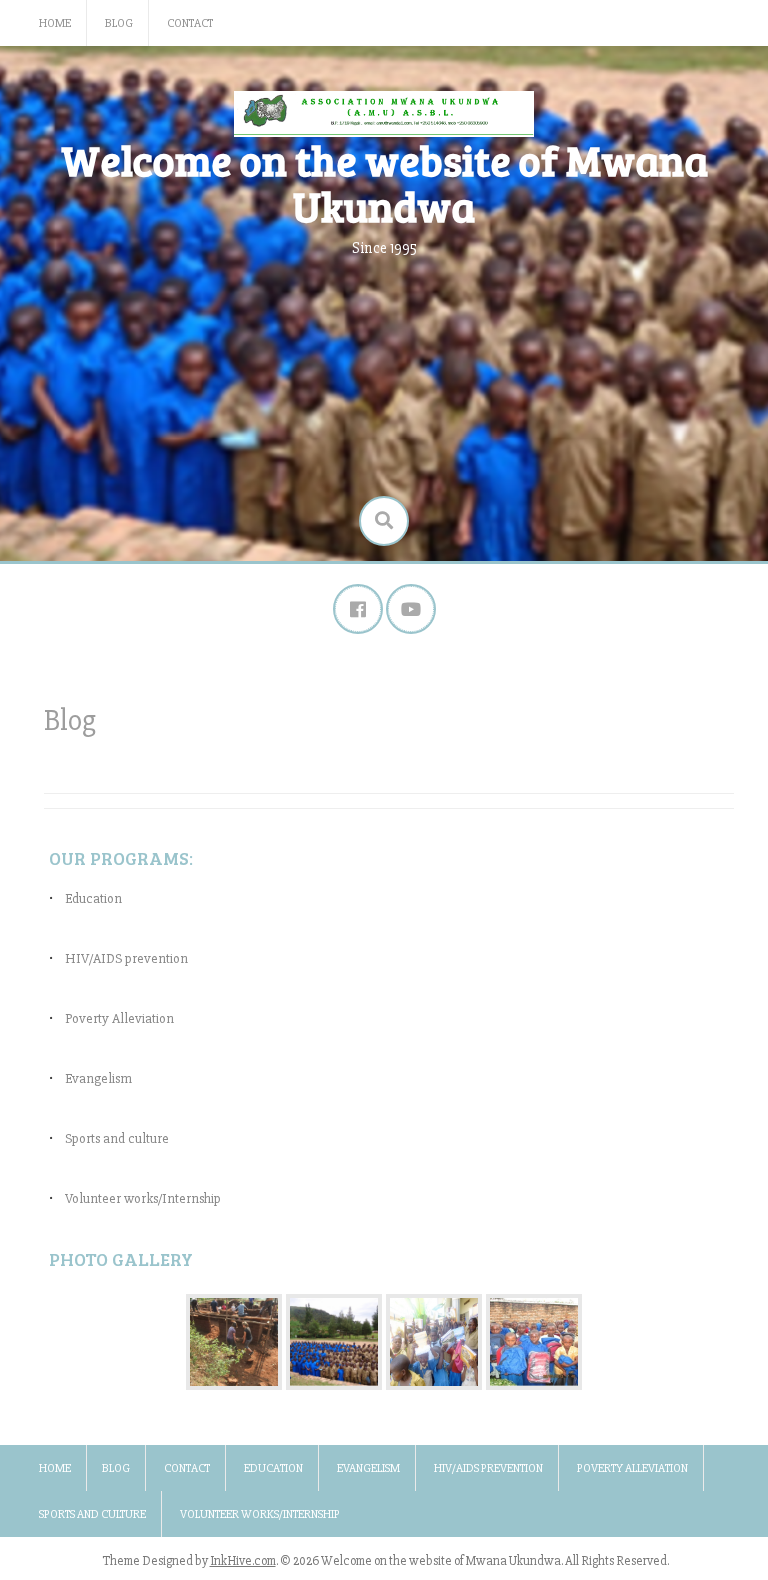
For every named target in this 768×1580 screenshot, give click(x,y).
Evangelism (98, 1078)
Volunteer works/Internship (143, 1198)
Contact (190, 23)
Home (55, 23)
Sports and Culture (92, 1514)
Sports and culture (117, 1138)
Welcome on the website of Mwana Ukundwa (384, 182)
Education (93, 898)
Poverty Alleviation (119, 1018)
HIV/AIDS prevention (126, 958)
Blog (119, 23)
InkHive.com (243, 1561)
